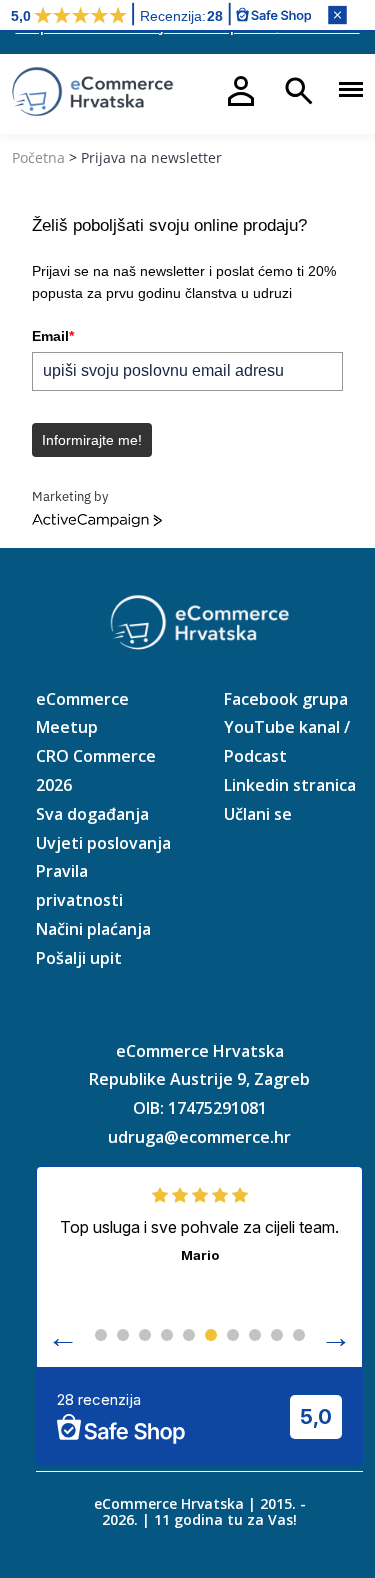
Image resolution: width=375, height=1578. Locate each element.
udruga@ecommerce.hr (199, 1137)
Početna (38, 157)
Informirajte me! (92, 440)
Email (53, 336)
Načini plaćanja (93, 929)
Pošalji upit (79, 958)
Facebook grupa (286, 699)
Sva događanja (92, 814)
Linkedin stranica (290, 785)
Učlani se (258, 814)
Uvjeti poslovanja (103, 843)
